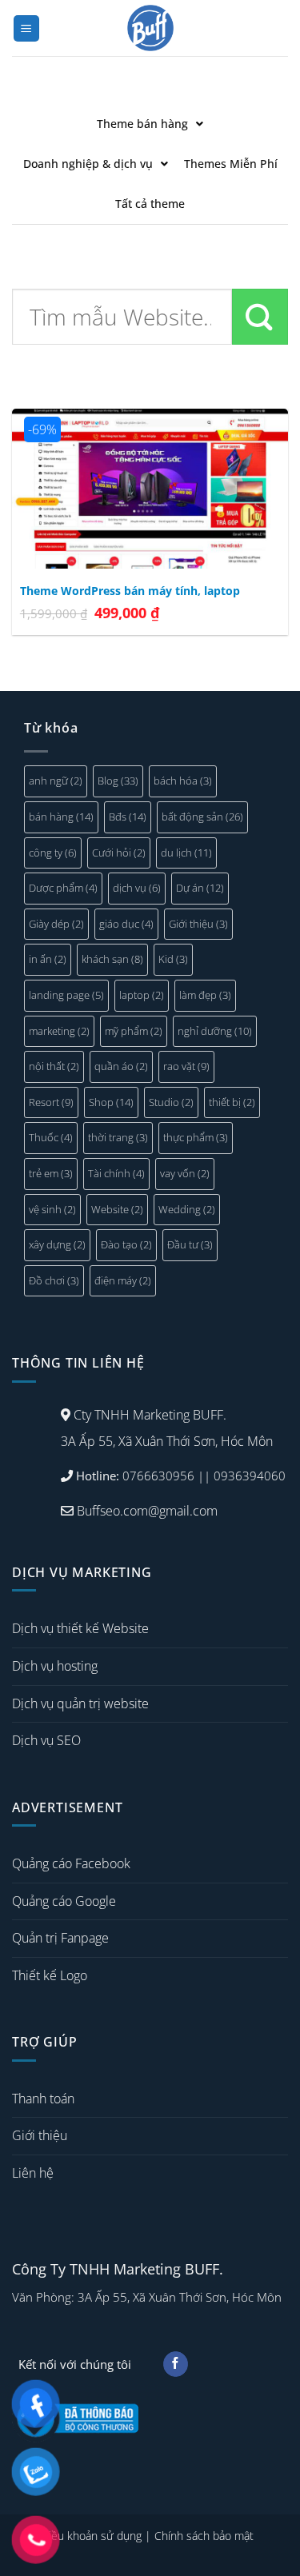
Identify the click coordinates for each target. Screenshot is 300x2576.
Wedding (187, 1209)
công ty (53, 853)
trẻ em (51, 1173)
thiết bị (232, 1102)
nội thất (54, 1066)
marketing (59, 1031)
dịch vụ (137, 888)
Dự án (200, 888)
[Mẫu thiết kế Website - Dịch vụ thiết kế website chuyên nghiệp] (150, 28)
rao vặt (186, 1066)
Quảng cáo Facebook (71, 1863)
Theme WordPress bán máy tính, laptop (130, 591)
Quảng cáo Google (64, 1901)
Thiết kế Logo (50, 1975)
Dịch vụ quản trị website (80, 1703)
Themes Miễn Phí (231, 164)
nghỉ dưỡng (215, 1031)
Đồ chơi (54, 1280)
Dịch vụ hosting (55, 1666)
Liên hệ (33, 2173)
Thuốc (51, 1137)
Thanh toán (43, 2099)
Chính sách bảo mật (204, 2536)
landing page (66, 995)
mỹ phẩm (134, 1031)
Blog (118, 781)
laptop (142, 995)
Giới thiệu (198, 924)
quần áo (121, 1066)
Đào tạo (126, 1244)
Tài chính (116, 1173)
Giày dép (56, 924)
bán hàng (61, 817)
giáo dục (126, 924)
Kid (173, 959)
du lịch (186, 853)
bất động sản (202, 817)
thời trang (118, 1137)
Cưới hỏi (119, 853)
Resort (51, 1102)
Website (117, 1209)
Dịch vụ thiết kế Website (80, 1628)
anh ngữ (56, 781)
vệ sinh (52, 1209)
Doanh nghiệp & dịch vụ (88, 164)
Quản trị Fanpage (60, 1938)
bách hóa (183, 781)
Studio (171, 1102)
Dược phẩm (63, 888)
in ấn (48, 959)
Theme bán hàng (142, 124)
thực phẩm (196, 1137)
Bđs (128, 817)
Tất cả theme (150, 204)
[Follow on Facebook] (176, 2364)
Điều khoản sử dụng (91, 2536)
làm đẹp (205, 995)
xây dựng (57, 1244)
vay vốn (185, 1173)
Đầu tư (190, 1244)
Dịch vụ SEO (46, 1740)
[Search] (260, 317)
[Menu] (27, 28)
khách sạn (112, 959)
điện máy (123, 1280)
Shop (111, 1102)
